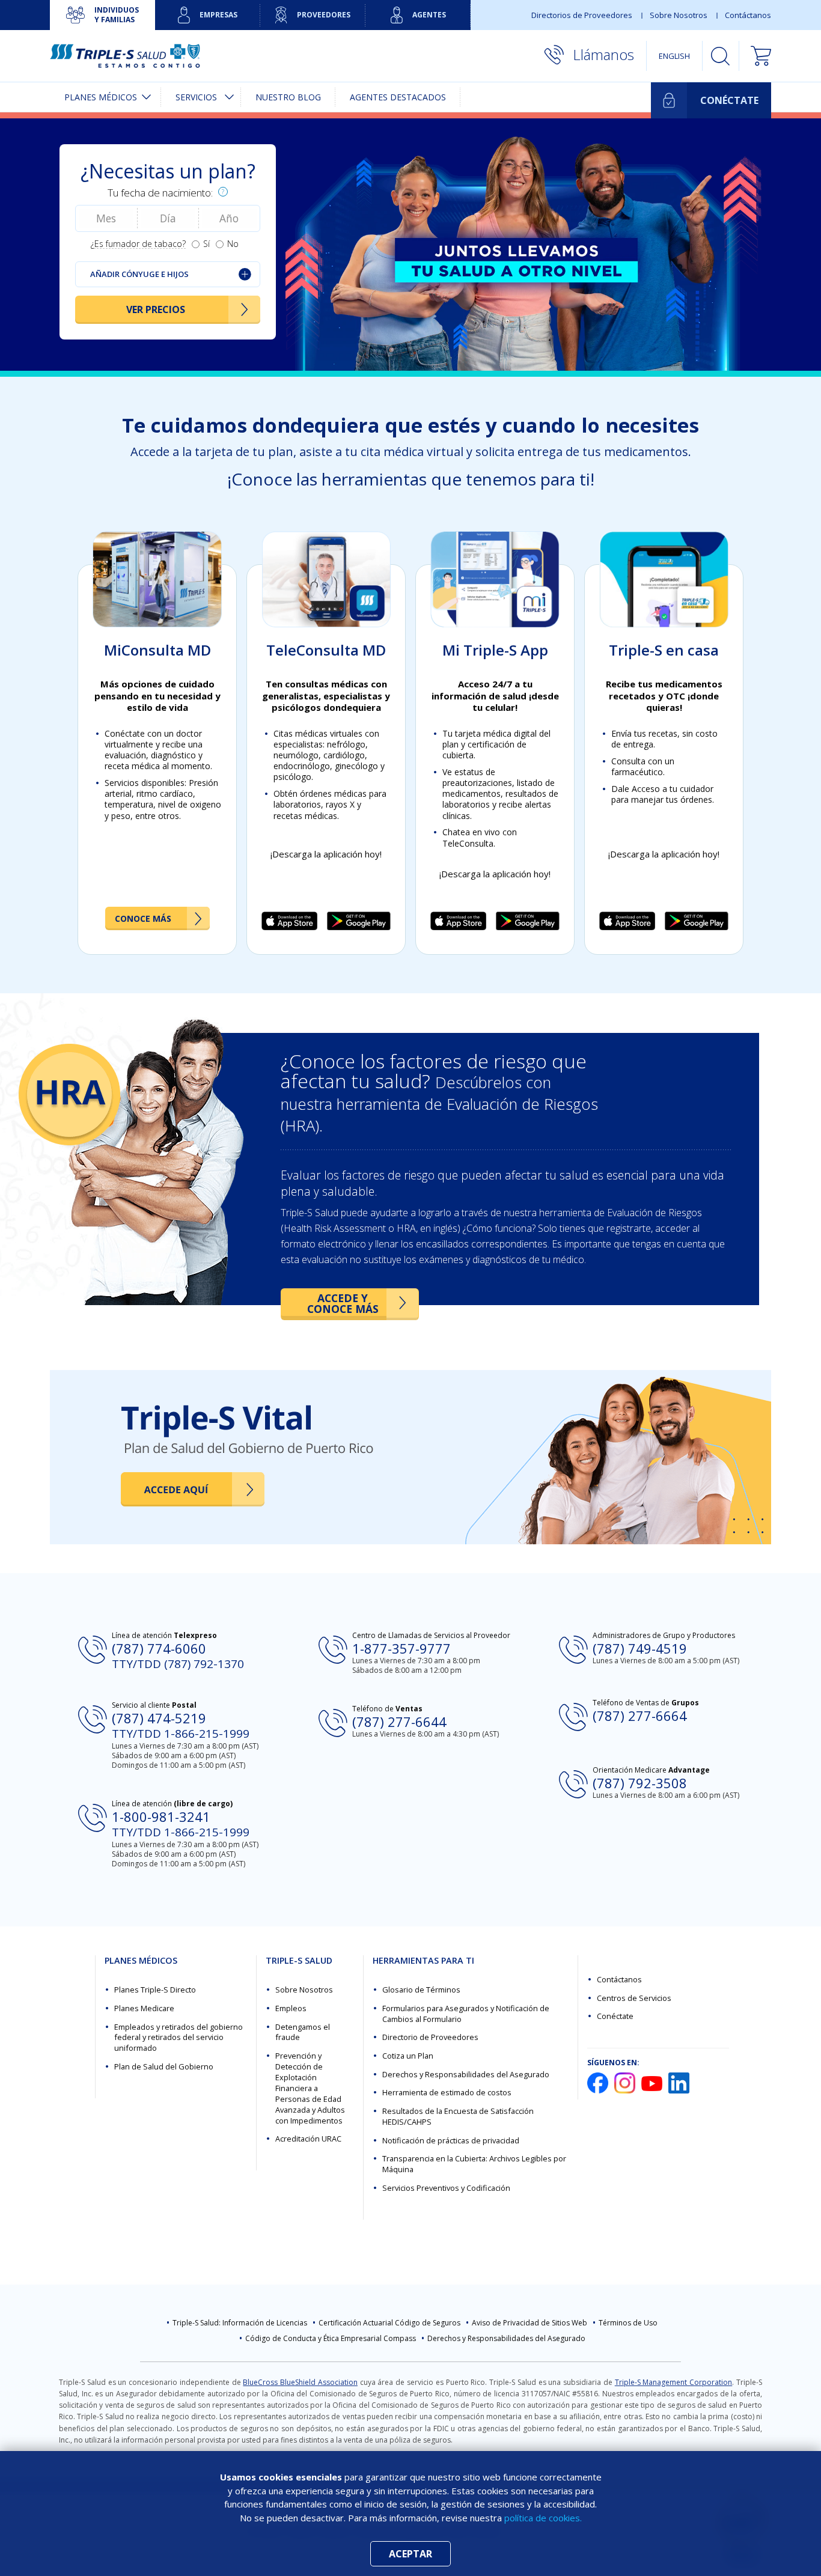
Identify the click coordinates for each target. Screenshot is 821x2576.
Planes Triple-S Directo (155, 1990)
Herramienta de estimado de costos (447, 2092)
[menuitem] (105, 97)
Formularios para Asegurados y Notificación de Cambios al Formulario (466, 2014)
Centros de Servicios (634, 1998)
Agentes (429, 15)
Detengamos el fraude (303, 2032)
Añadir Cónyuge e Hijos (139, 274)
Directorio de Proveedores (430, 2037)
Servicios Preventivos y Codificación (446, 2188)
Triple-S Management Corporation (674, 2382)
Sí (206, 244)
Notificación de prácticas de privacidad (451, 2140)
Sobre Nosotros (679, 15)
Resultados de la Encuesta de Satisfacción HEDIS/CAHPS (458, 2116)
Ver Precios (156, 309)
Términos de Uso (628, 2323)
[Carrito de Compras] (755, 56)
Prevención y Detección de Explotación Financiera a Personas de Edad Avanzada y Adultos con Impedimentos (310, 2088)
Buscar (721, 56)
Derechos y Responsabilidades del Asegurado (466, 2074)
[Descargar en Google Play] (359, 921)
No (233, 244)
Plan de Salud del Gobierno (164, 2066)
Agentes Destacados (398, 97)
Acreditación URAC (308, 2139)
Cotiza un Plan (408, 2056)
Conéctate (615, 2016)
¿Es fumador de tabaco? (138, 244)
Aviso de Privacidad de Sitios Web (530, 2323)
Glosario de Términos (421, 1990)
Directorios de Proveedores (582, 15)
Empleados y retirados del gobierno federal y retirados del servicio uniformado (179, 2038)
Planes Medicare (144, 2008)
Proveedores (324, 15)
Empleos (291, 2008)
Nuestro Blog (288, 97)
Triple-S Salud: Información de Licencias (240, 2323)
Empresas (218, 15)
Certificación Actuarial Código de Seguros (389, 2323)
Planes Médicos (101, 97)
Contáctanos (748, 15)
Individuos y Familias (117, 15)
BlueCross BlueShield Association (300, 2382)
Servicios (196, 97)
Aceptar (410, 2554)
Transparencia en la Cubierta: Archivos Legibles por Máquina (474, 2164)
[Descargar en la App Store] (289, 921)
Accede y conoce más (343, 1303)
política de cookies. (543, 2518)
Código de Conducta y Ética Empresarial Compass (331, 2338)
